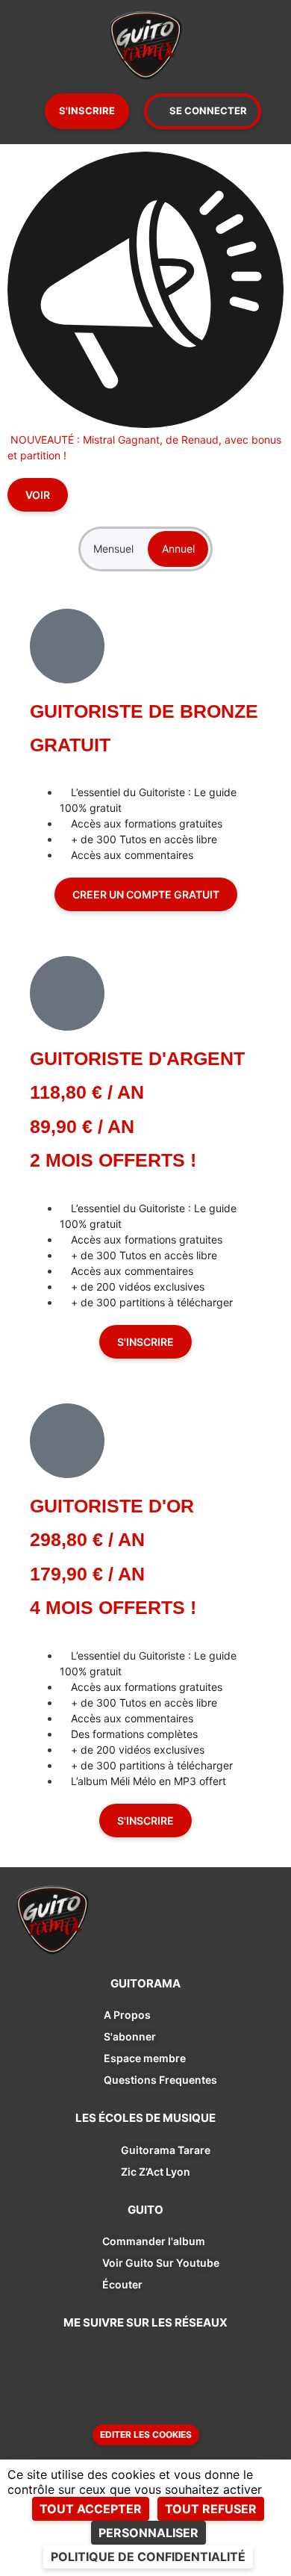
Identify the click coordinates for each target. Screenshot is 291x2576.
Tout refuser (211, 2509)
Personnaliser (148, 2533)
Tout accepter (91, 2509)
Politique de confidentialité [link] (148, 2557)
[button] (146, 2435)
